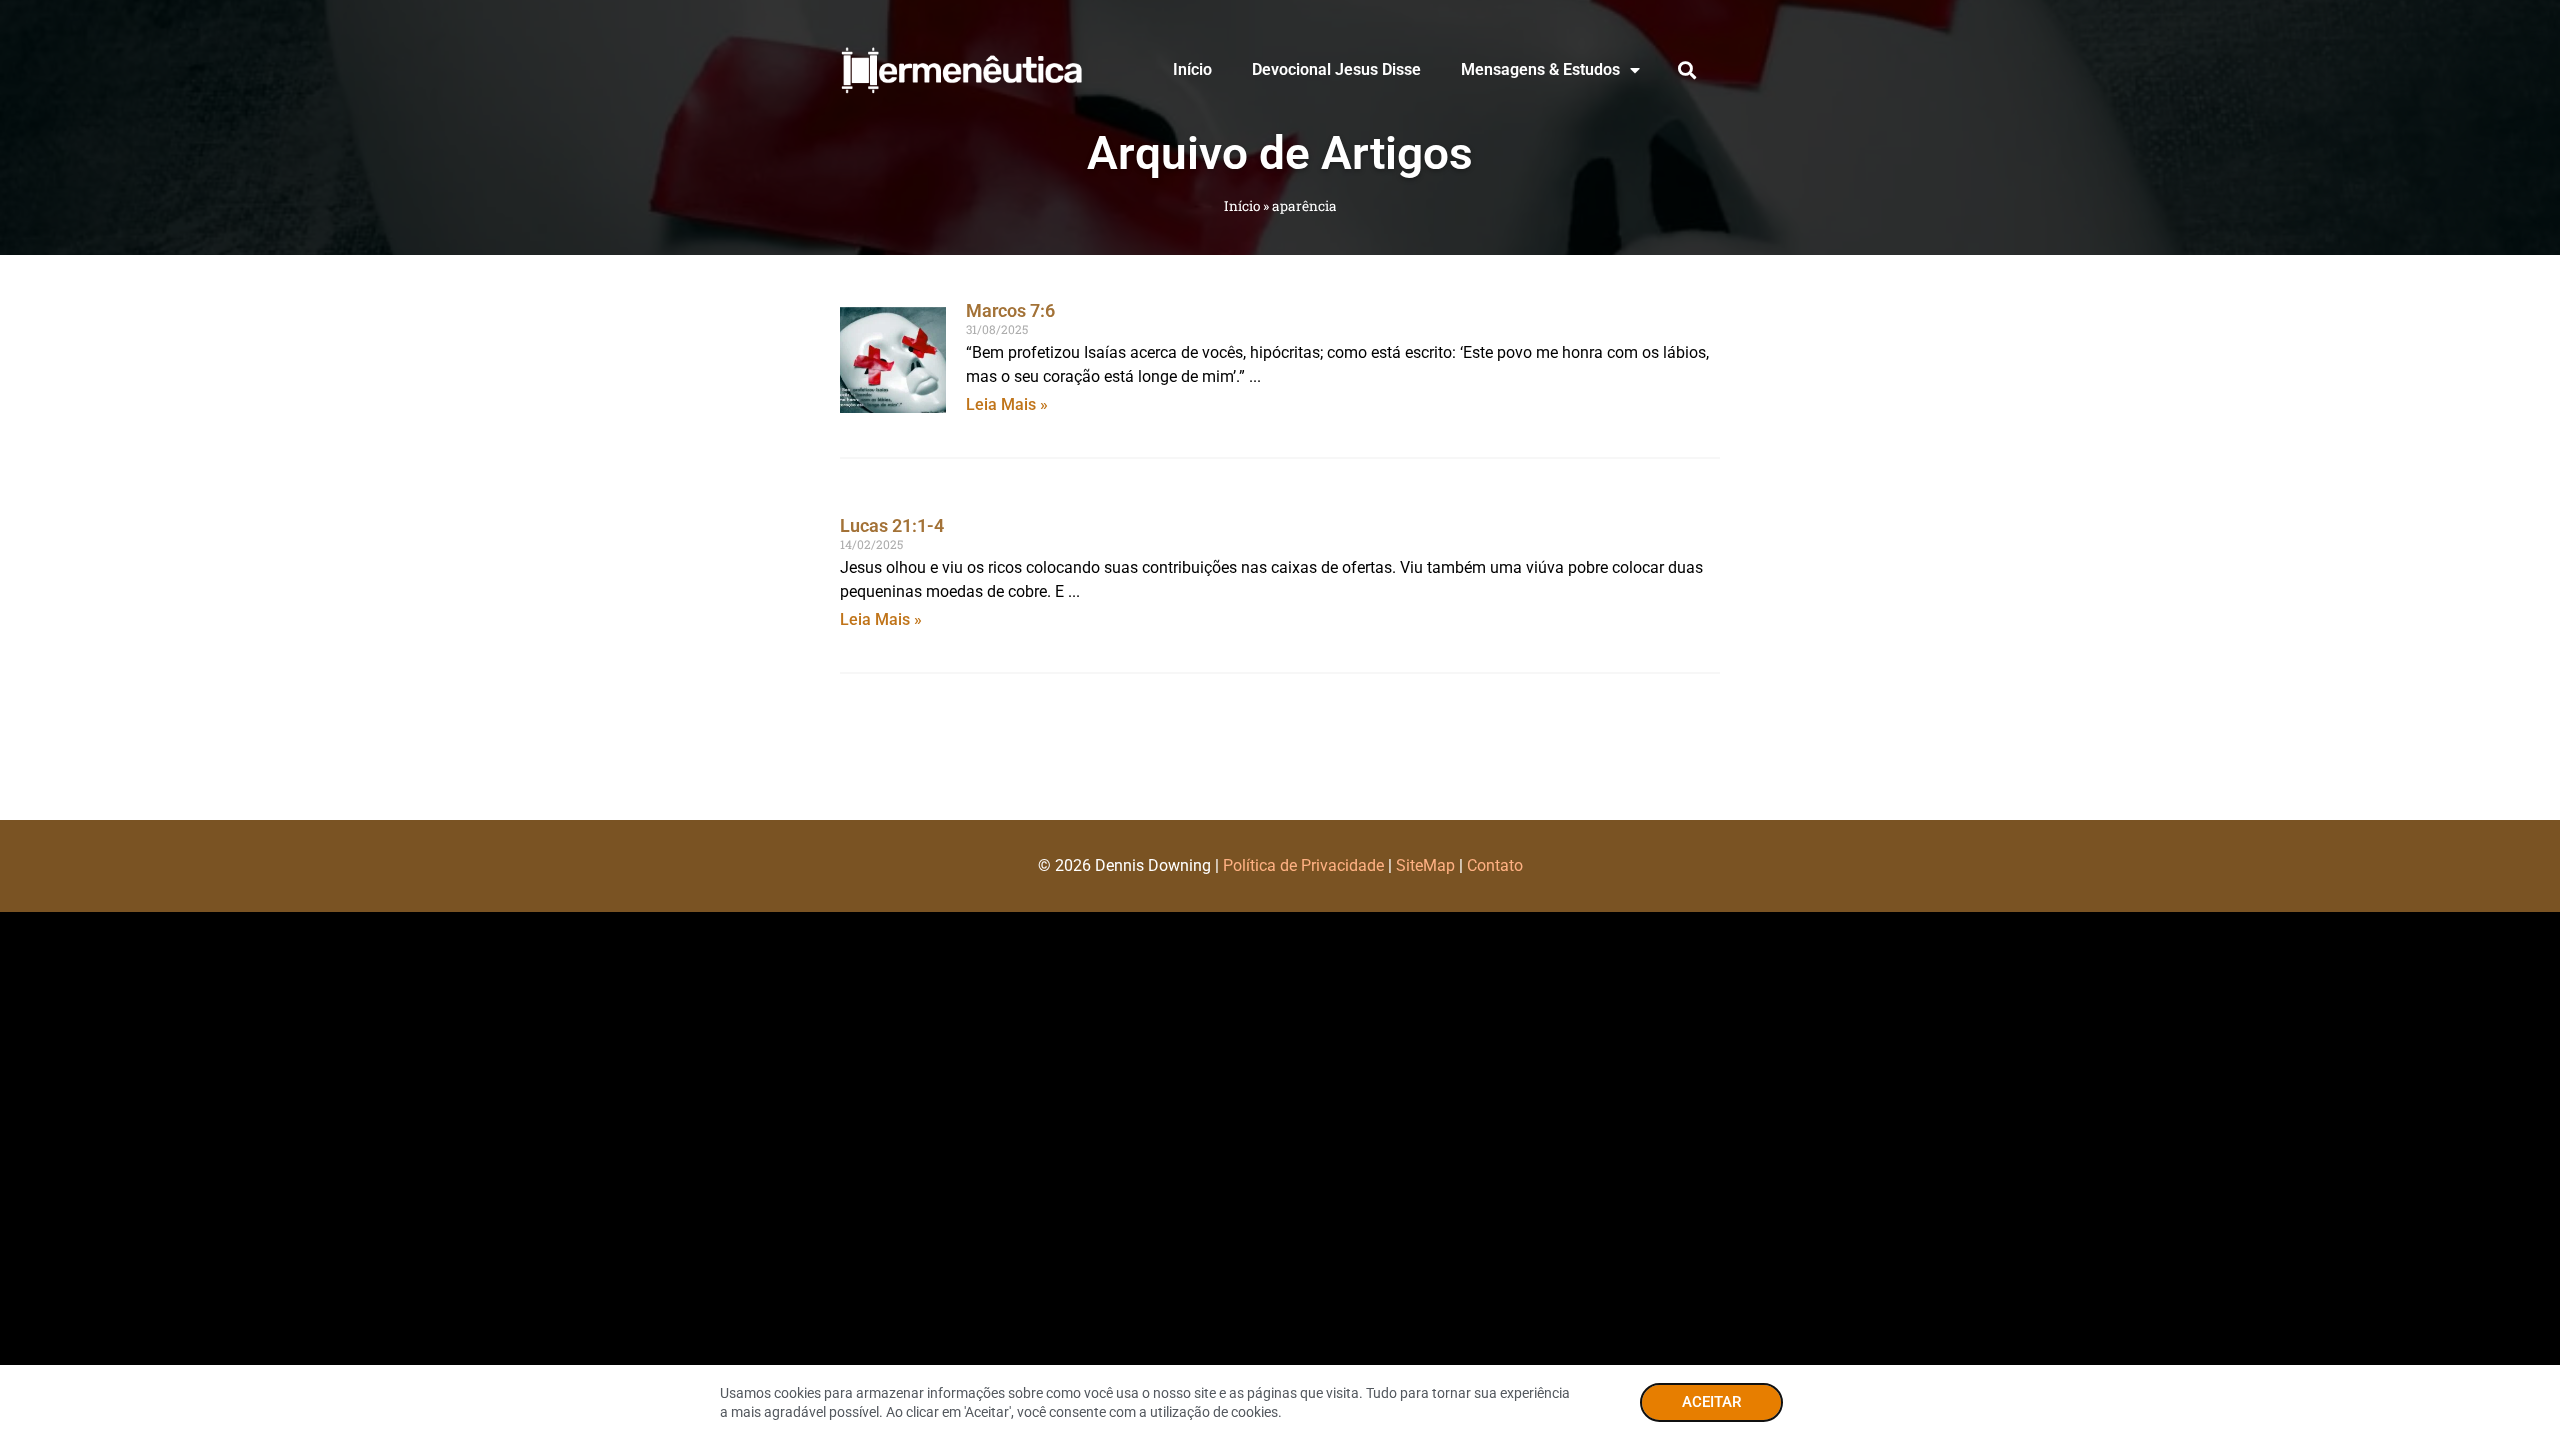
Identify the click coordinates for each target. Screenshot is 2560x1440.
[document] (1280, 720)
